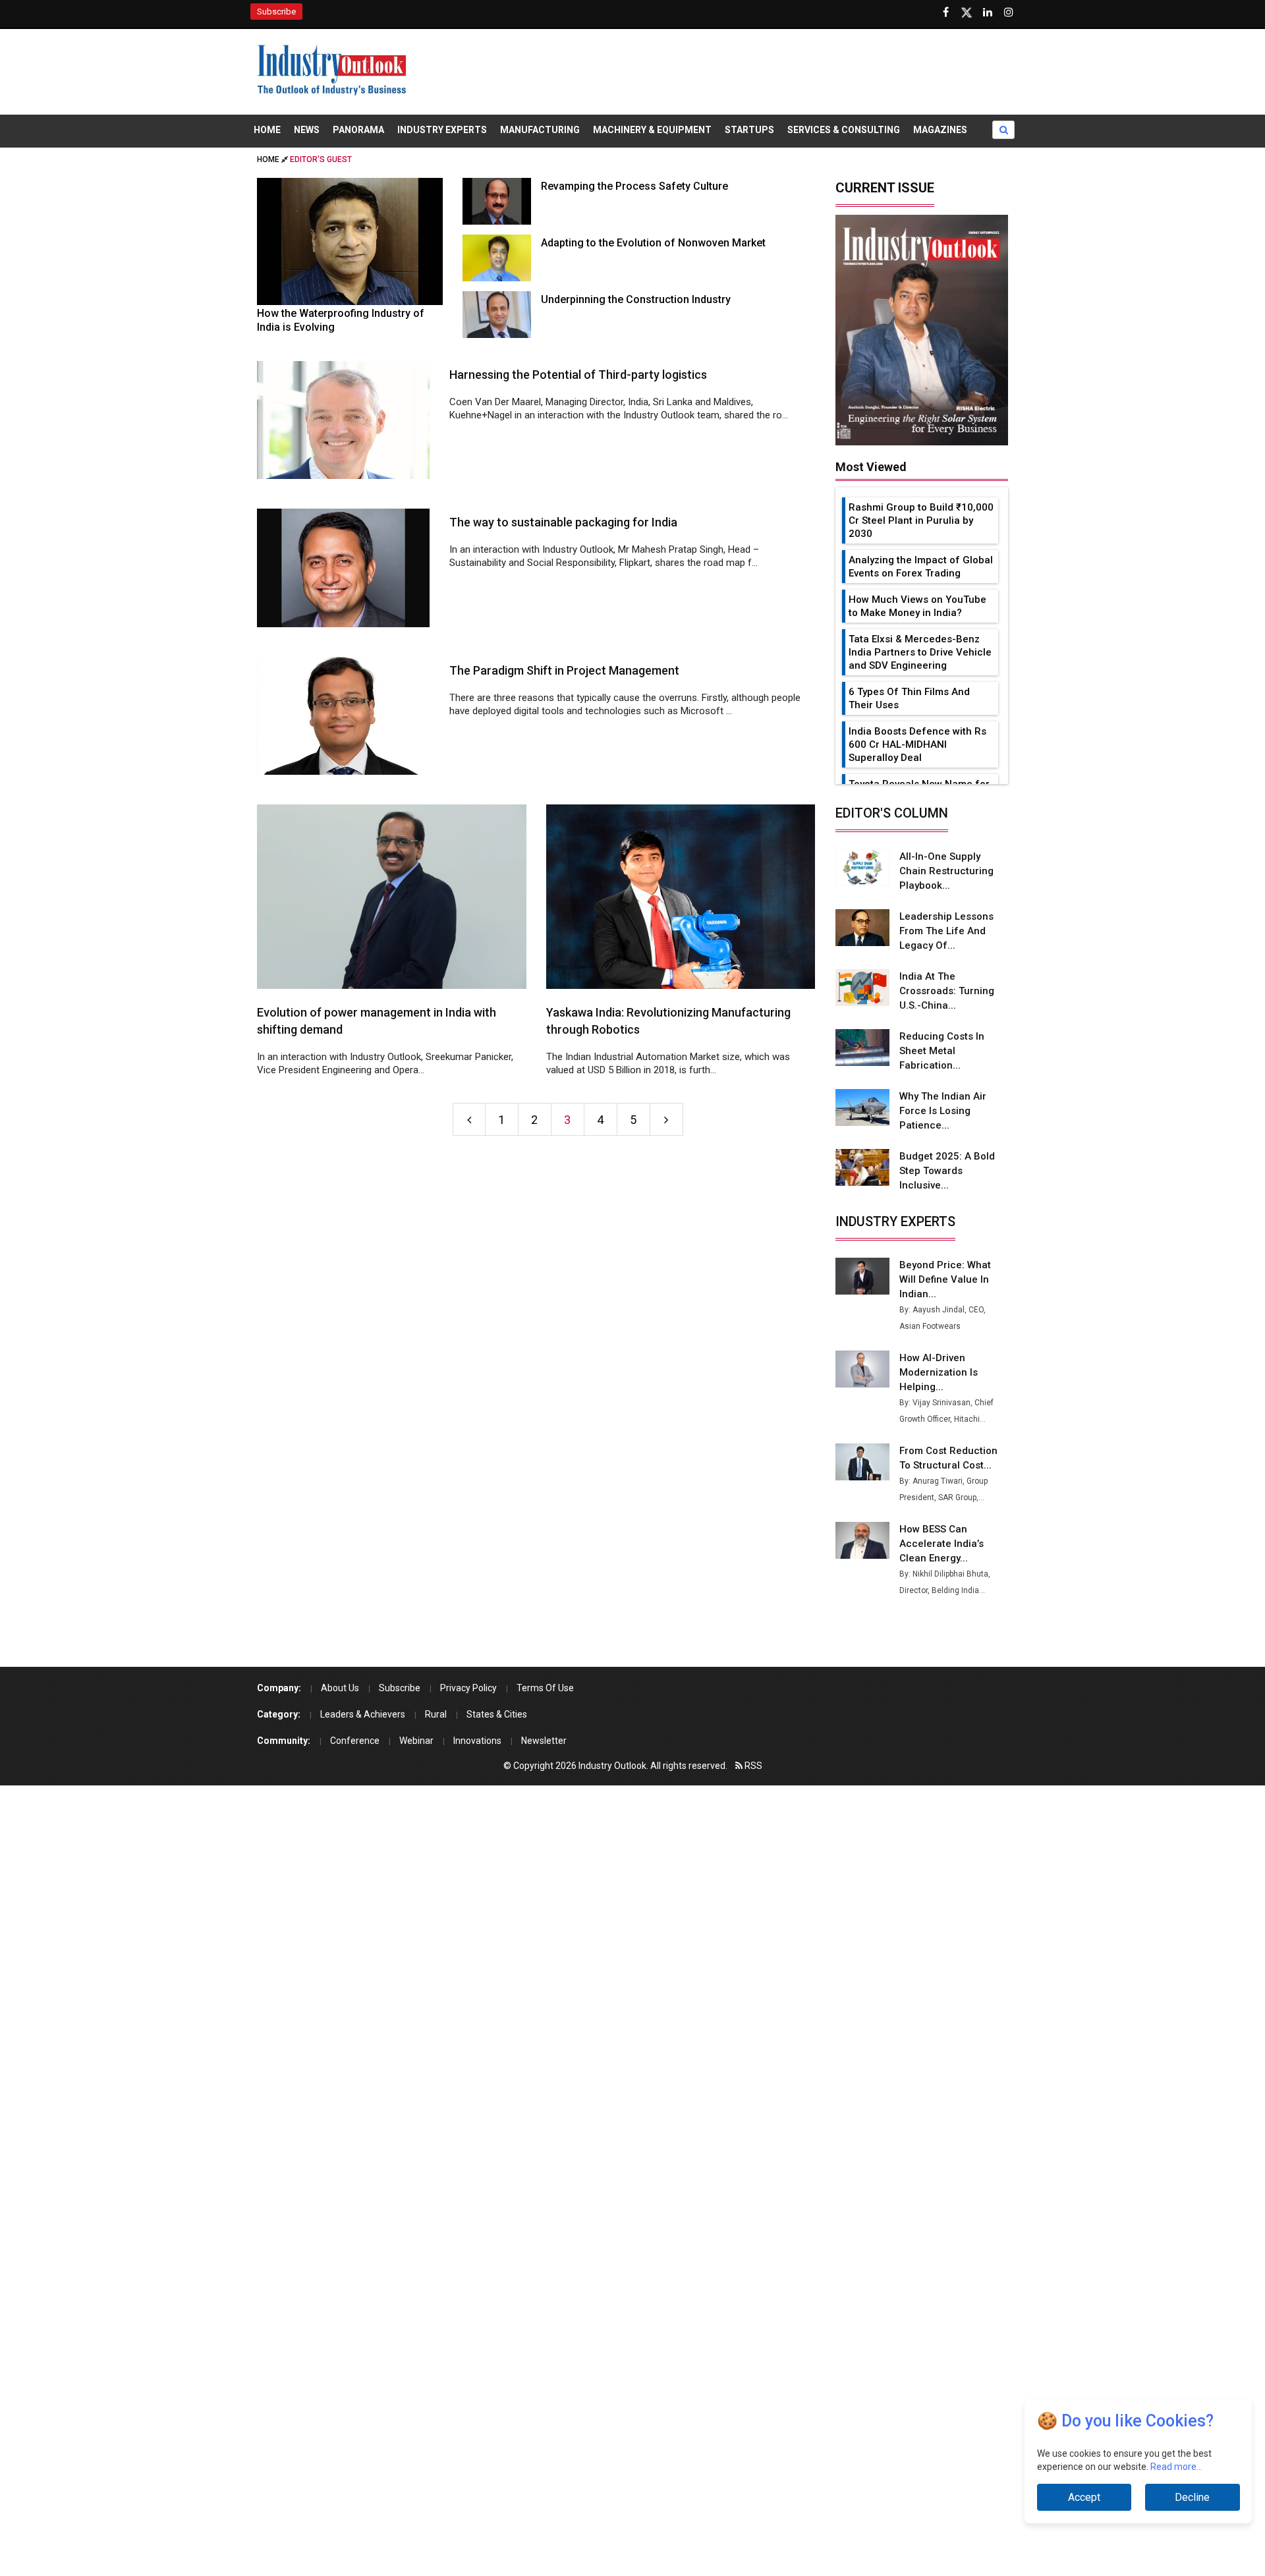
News (307, 130)
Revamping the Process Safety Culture (634, 186)
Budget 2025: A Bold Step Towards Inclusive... (947, 1171)
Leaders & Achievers (363, 1714)
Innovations (477, 1741)
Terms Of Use (545, 1688)
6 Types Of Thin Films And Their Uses (909, 698)
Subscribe (276, 12)
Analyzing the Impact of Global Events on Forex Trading (921, 567)
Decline (1192, 2497)
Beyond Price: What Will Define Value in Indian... (945, 1279)
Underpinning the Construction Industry (636, 299)
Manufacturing (540, 130)
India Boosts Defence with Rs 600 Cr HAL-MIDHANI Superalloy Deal (917, 744)
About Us (340, 1688)
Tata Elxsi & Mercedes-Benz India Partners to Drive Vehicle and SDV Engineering (920, 652)
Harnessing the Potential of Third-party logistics (578, 375)
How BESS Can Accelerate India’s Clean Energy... (942, 1544)
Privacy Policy (468, 1688)
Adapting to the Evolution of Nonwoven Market (653, 243)
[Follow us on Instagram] (1009, 13)
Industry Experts (442, 130)
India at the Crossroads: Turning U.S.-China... (947, 991)
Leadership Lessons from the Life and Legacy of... (946, 931)
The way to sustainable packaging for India (563, 522)
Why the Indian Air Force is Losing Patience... (943, 1111)
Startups (749, 130)
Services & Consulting (844, 130)
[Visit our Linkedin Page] (988, 13)
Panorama (358, 130)
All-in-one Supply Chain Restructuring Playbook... (946, 871)
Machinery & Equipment (652, 130)
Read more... (1176, 2467)
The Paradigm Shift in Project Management (564, 670)
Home (267, 130)
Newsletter (544, 1741)
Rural (436, 1714)
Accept (1084, 2497)
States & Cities (497, 1714)
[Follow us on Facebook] (945, 13)
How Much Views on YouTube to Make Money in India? (917, 606)
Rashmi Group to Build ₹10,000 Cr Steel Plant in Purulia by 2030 (921, 520)
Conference (355, 1741)
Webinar (416, 1741)
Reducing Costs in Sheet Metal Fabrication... (942, 1051)
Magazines (940, 130)
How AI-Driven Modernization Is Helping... (939, 1372)
